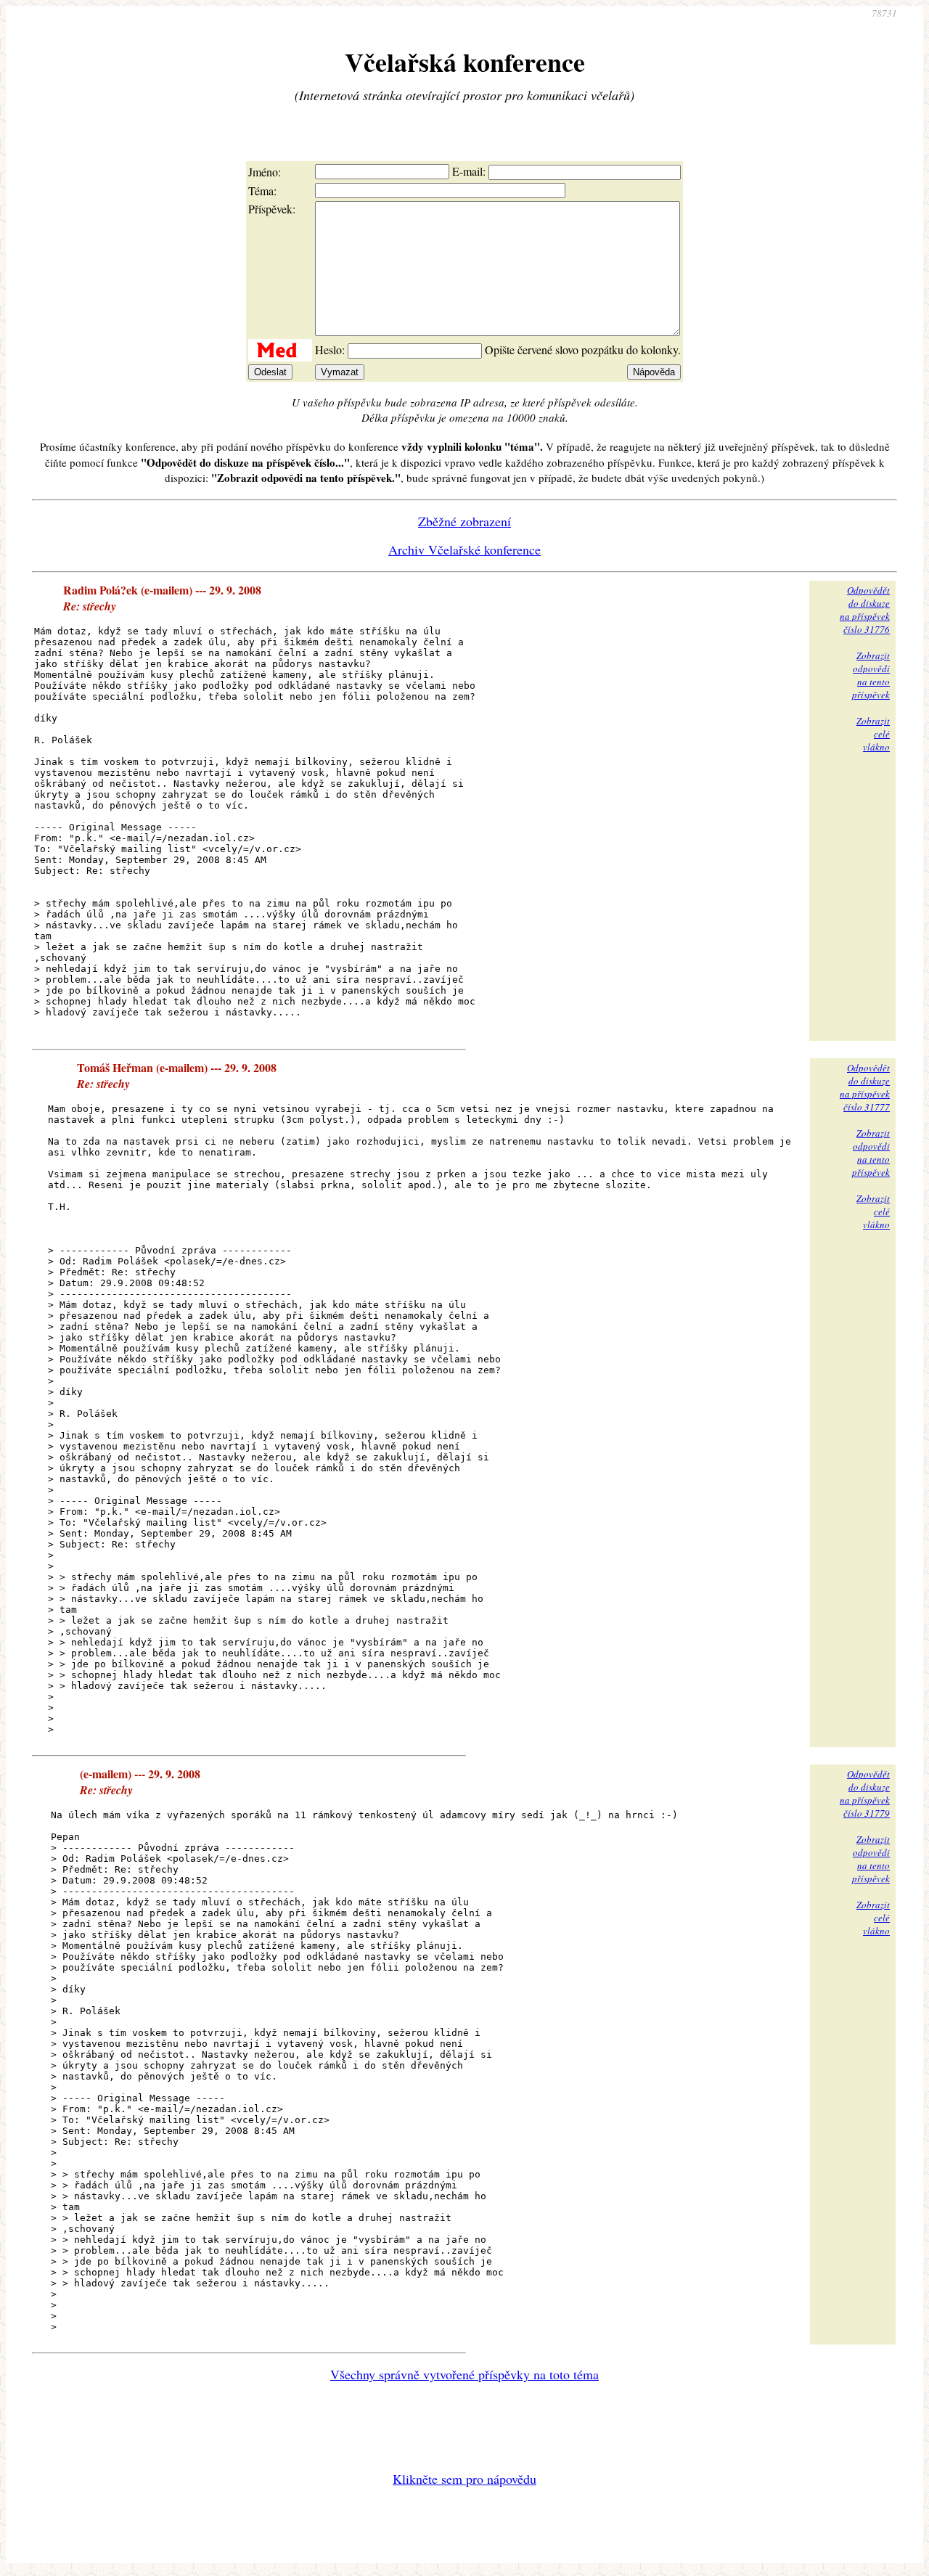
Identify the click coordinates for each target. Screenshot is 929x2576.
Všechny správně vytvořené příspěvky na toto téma (464, 2374)
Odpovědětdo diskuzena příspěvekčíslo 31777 (865, 1087)
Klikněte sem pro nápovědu (464, 2479)
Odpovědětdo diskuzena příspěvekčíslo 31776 (865, 610)
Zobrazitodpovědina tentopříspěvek (871, 675)
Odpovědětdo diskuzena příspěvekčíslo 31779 (865, 1794)
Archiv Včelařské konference (464, 549)
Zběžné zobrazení (464, 521)
